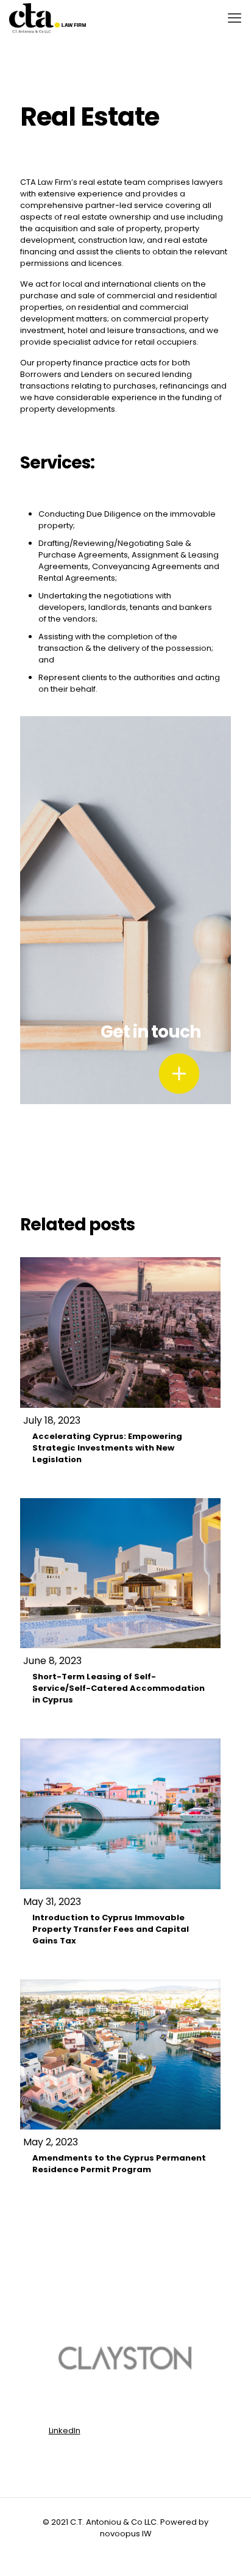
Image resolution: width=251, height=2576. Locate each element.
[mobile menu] (235, 18)
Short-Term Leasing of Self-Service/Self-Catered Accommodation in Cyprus (118, 1688)
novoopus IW (126, 2534)
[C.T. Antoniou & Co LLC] (48, 18)
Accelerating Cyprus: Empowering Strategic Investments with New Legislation (107, 1448)
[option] (126, 2359)
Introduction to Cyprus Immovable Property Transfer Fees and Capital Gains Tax (111, 1929)
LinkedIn (65, 2431)
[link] (179, 1074)
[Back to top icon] (226, 2551)
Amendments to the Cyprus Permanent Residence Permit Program (119, 2164)
